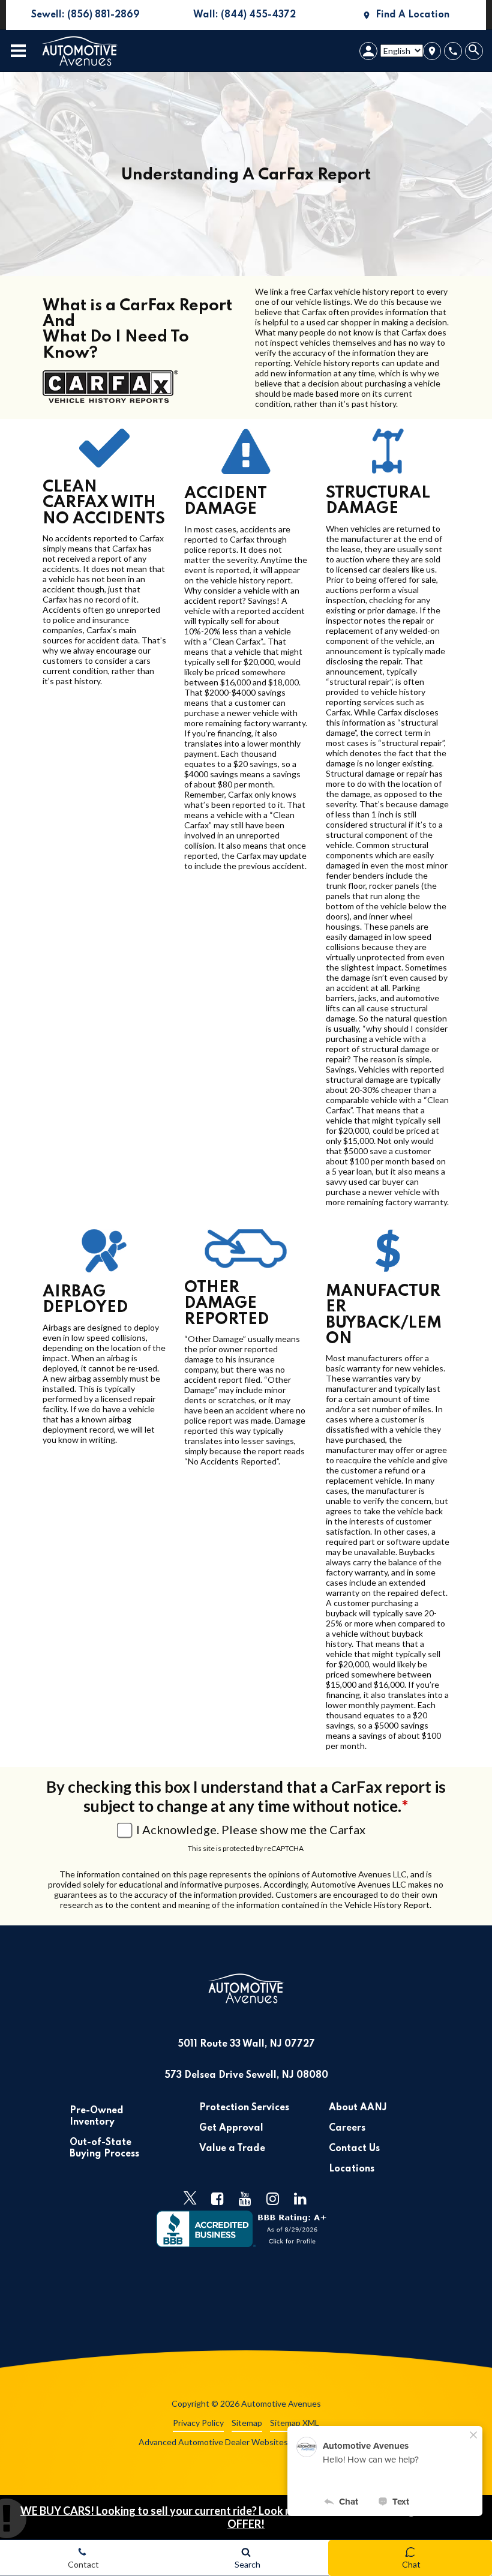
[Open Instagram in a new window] (273, 2198)
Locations (352, 2169)
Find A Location (412, 15)
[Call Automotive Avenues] (453, 51)
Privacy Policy (198, 2423)
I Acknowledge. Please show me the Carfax (251, 1829)
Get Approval (231, 2128)
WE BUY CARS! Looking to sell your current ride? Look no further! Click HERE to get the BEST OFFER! (246, 2517)
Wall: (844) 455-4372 (230, 20)
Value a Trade (232, 2149)
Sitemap (247, 2423)
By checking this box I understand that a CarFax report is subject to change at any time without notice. (246, 1796)
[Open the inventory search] (475, 51)
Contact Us (354, 2149)
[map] (432, 51)
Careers (347, 2128)
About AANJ (358, 2108)
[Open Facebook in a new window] (218, 2198)
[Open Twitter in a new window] (190, 2198)
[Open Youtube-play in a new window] (245, 2198)
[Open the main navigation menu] (18, 51)
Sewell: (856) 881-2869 (73, 20)
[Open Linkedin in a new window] (301, 2198)
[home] (80, 50)
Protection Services (244, 2108)
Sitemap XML (295, 2423)
